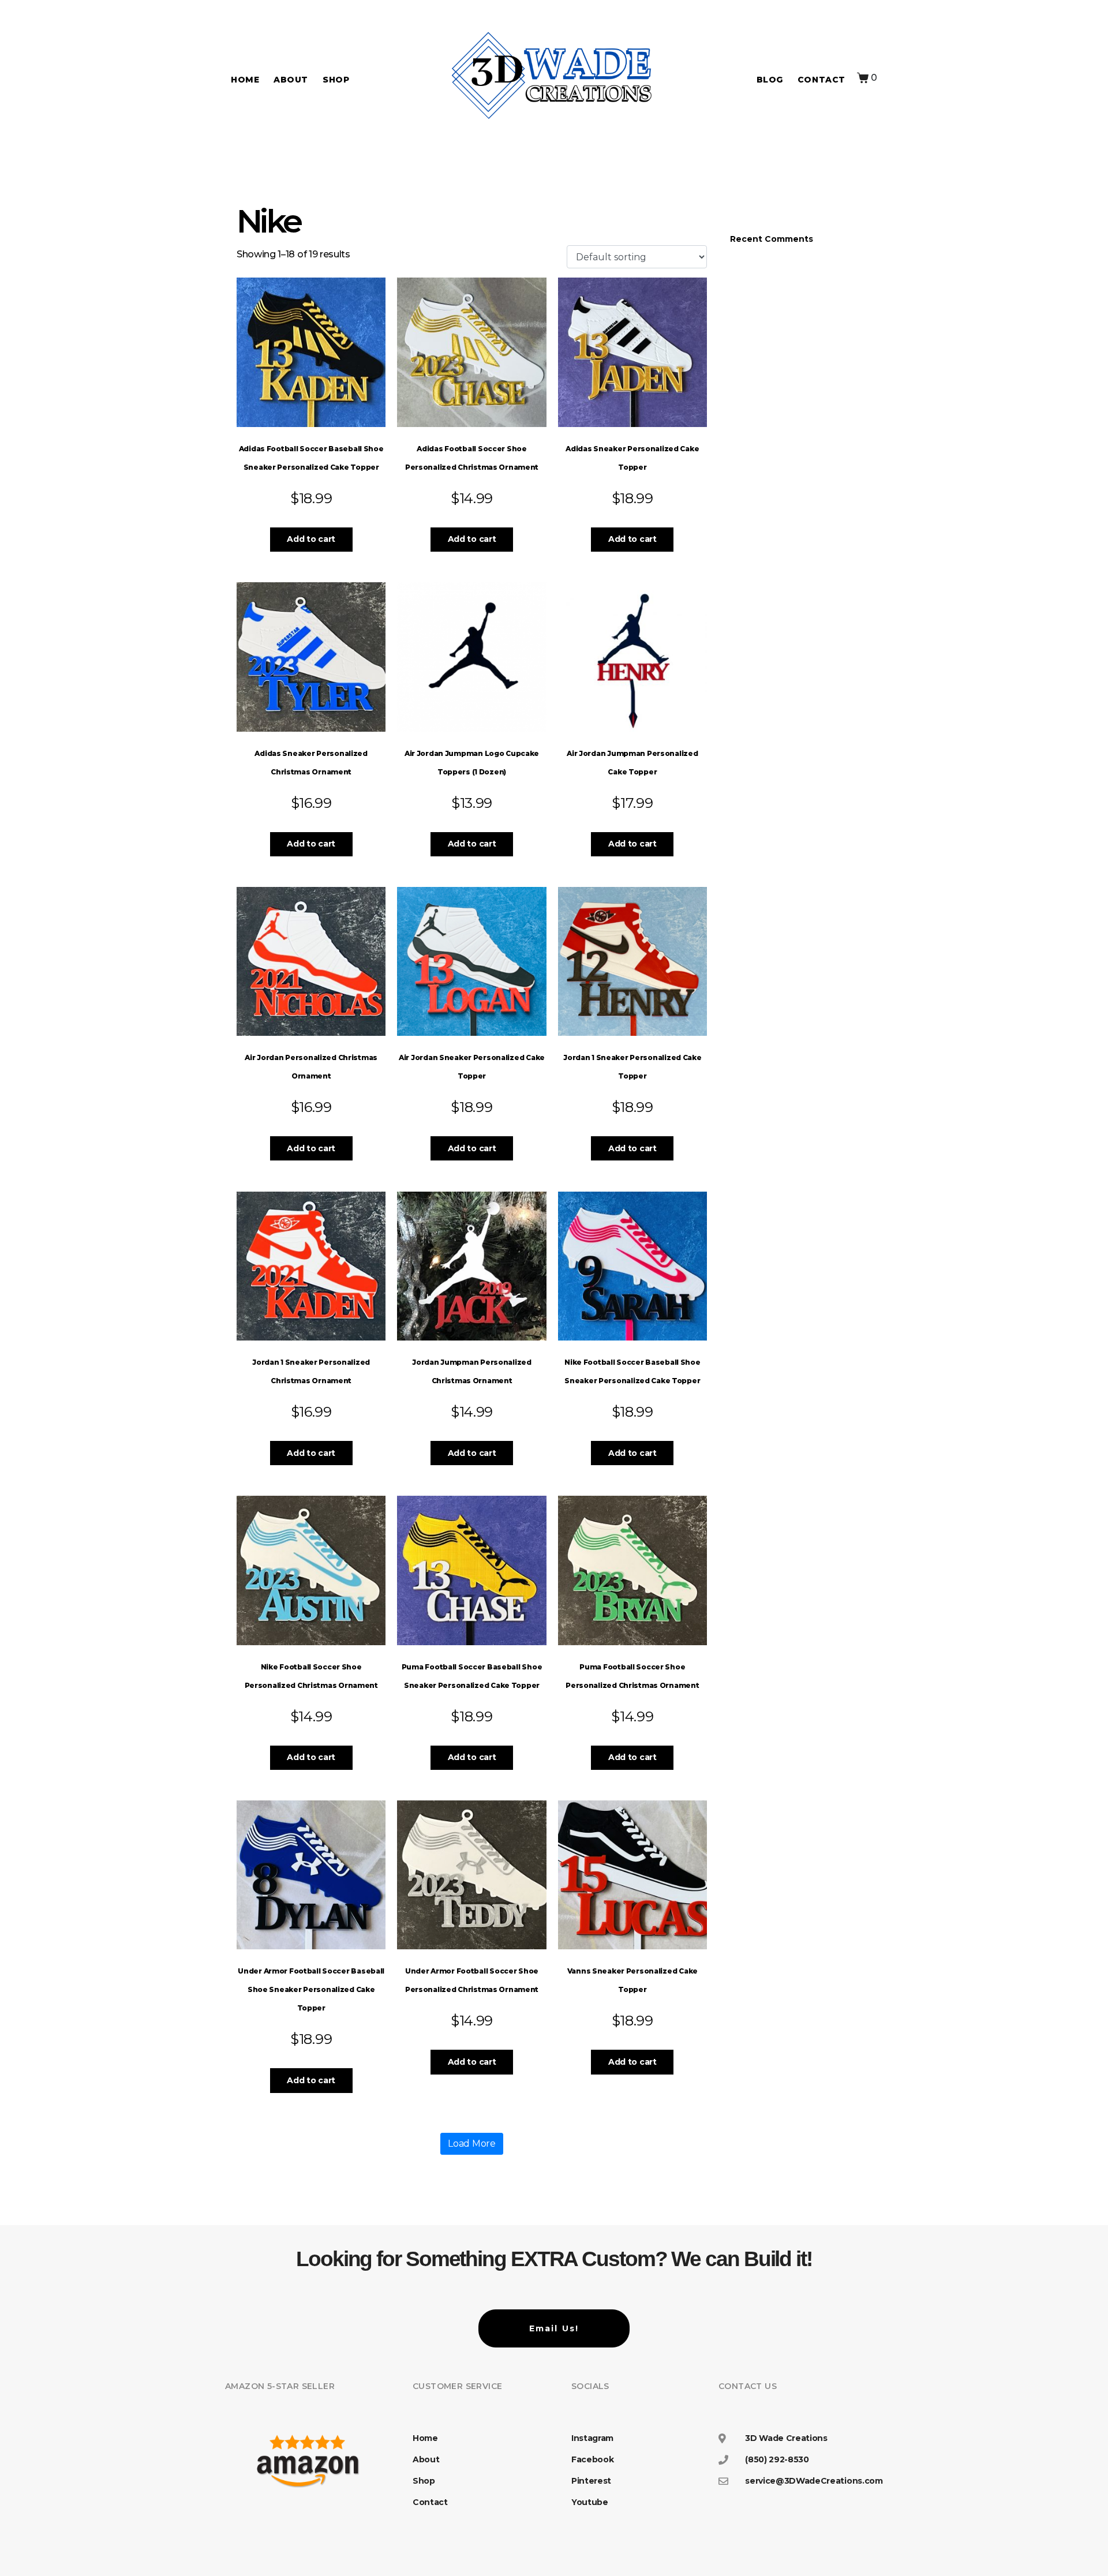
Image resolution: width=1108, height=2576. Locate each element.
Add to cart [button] (311, 539)
